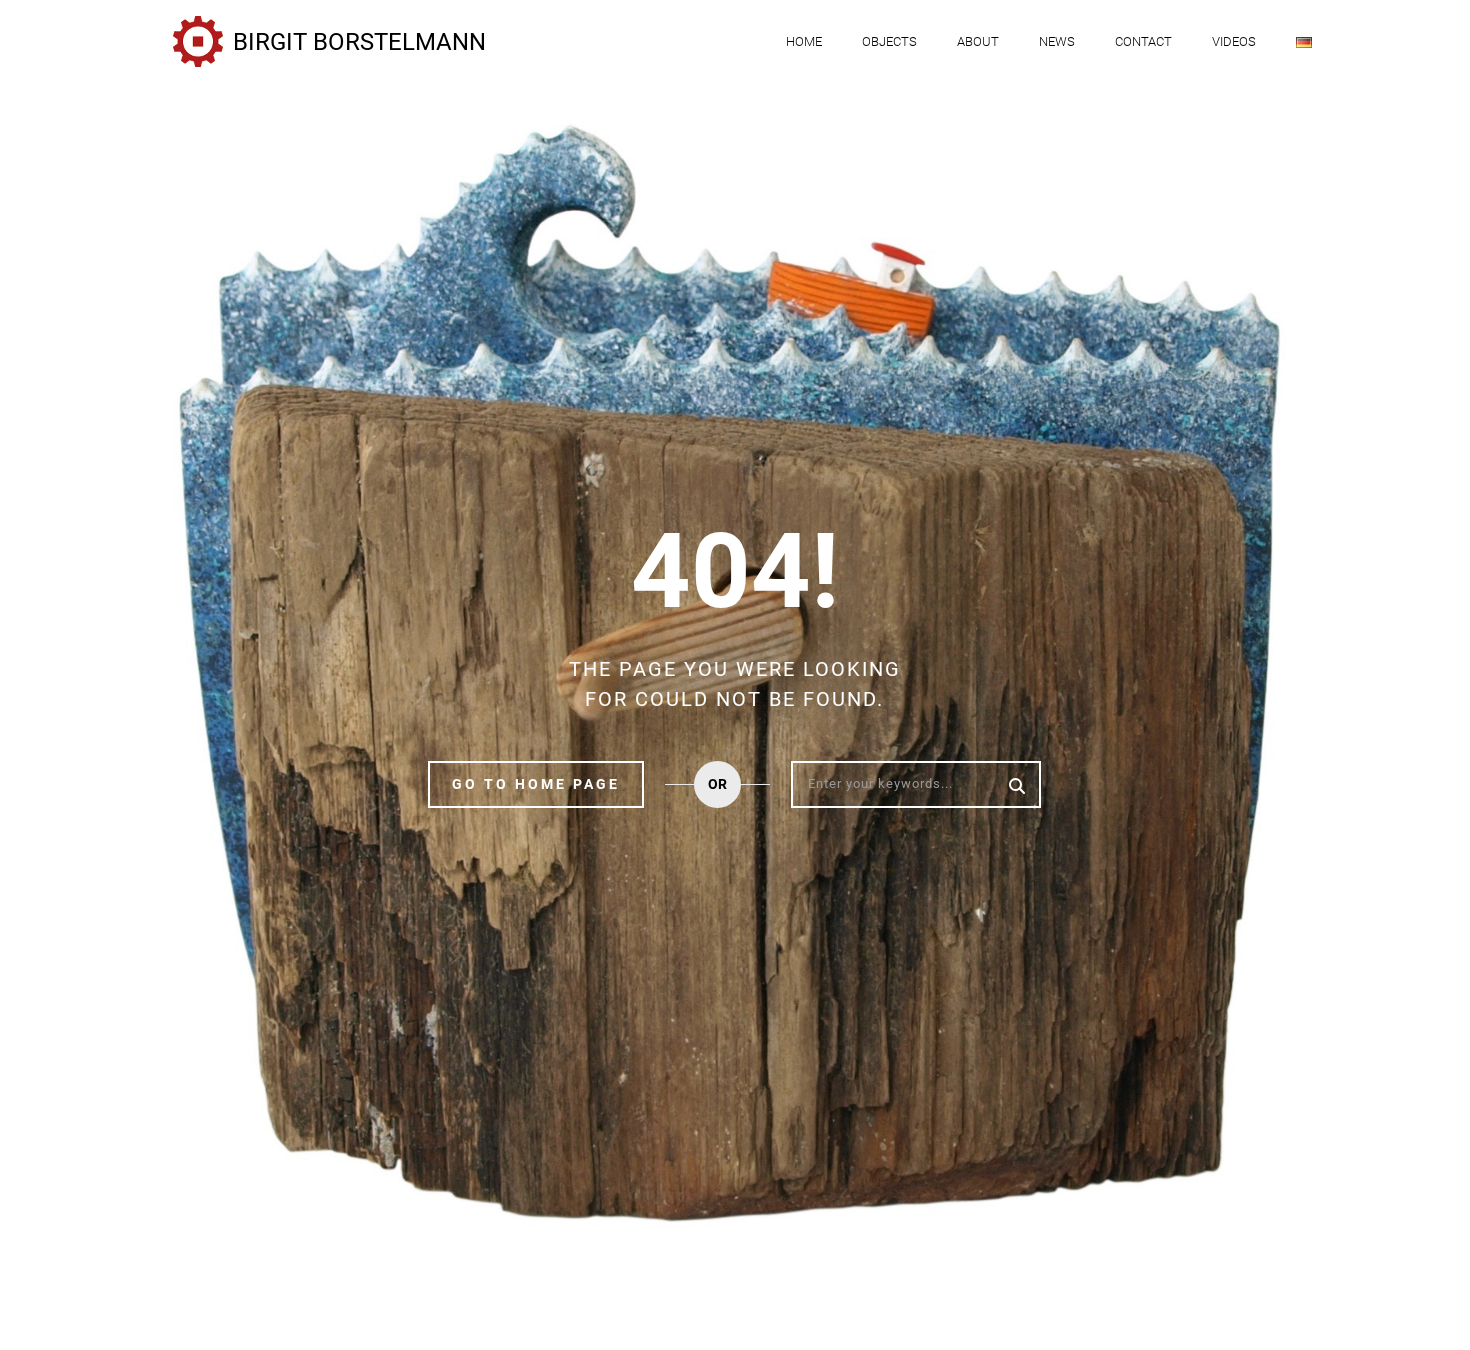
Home (804, 41)
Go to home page (536, 784)
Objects (889, 41)
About (978, 41)
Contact (1143, 41)
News (1057, 41)
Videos (1234, 41)
